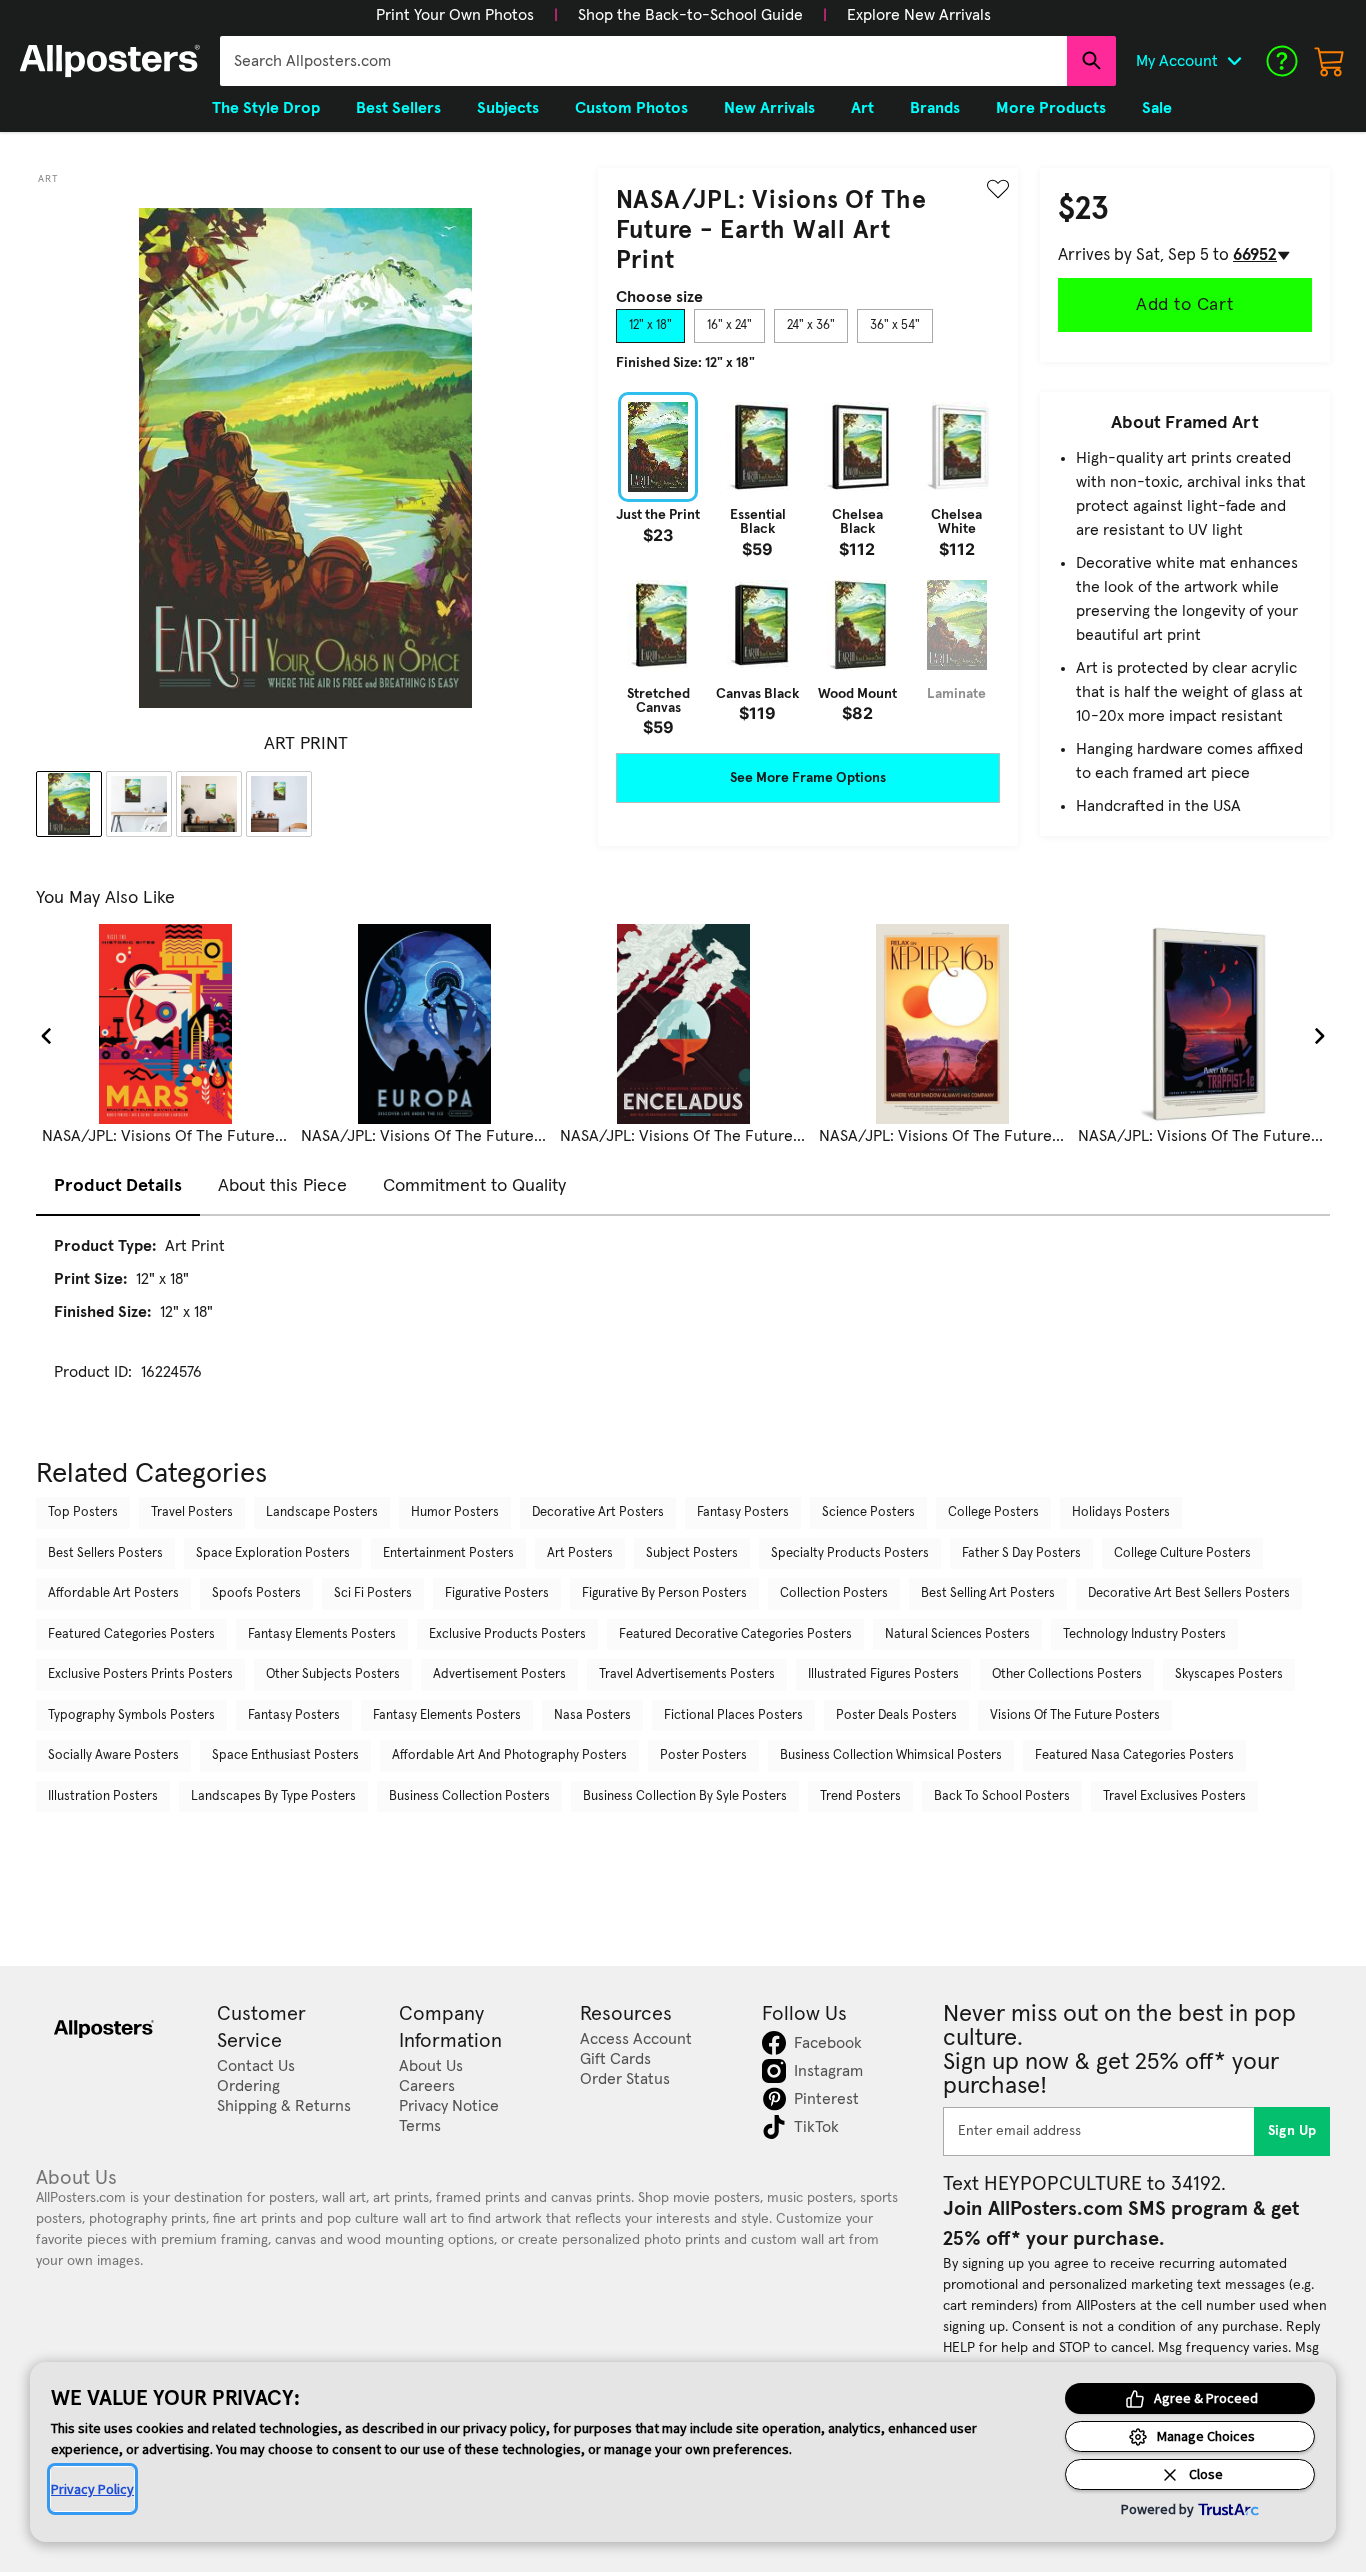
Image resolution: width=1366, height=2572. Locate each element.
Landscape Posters (322, 1512)
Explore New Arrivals (919, 15)
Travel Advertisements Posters (687, 1674)
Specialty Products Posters (850, 1553)
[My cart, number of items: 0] (1330, 61)
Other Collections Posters (1067, 1674)
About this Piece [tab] (282, 1186)
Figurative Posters (497, 1593)
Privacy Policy (92, 2489)
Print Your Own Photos (455, 15)
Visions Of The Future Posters (1075, 1715)
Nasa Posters (592, 1715)
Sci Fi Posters (373, 1593)
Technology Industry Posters (1144, 1634)
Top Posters (83, 1512)
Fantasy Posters (743, 1512)
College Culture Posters (1182, 1553)
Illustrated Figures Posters (883, 1674)
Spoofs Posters (256, 1593)
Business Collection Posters (469, 1796)
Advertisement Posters (499, 1674)
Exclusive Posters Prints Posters (140, 1674)
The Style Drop (266, 108)
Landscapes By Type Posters (273, 1796)
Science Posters (868, 1512)
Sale (1157, 108)
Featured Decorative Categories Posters (735, 1634)
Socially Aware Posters (113, 1755)
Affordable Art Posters (113, 1593)
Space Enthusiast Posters (285, 1755)
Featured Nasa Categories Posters (1134, 1755)
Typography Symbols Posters (131, 1715)
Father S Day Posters (1021, 1553)
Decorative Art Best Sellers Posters (1189, 1593)
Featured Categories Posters (131, 1634)
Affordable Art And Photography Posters (509, 1755)
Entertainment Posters (448, 1553)
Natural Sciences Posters (957, 1634)
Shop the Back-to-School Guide (690, 15)
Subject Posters (692, 1553)
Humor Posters (455, 1512)
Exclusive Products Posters (507, 1634)
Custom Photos (631, 108)
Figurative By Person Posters (664, 1593)
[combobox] (643, 61)
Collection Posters (834, 1593)
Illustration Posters (103, 1796)
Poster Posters (703, 1755)
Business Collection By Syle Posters (685, 1796)
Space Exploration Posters (273, 1553)
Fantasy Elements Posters (322, 1634)
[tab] (650, 326)
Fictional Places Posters (733, 1715)
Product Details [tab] (118, 1186)
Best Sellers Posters (105, 1553)
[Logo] (110, 61)
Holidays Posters (1121, 1512)
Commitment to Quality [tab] (474, 1186)
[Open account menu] (1234, 61)
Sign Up (1292, 2131)
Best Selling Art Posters (988, 1593)
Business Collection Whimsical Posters (891, 1755)
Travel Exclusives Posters (1174, 1796)
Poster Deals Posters (896, 1715)
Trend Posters (860, 1796)
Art (48, 179)
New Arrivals (769, 108)
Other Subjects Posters (333, 1674)
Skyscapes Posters (1229, 1674)
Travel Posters (192, 1512)
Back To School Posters (1002, 1796)
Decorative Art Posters (598, 1512)
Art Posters (580, 1553)
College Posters (993, 1512)
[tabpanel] (808, 564)
